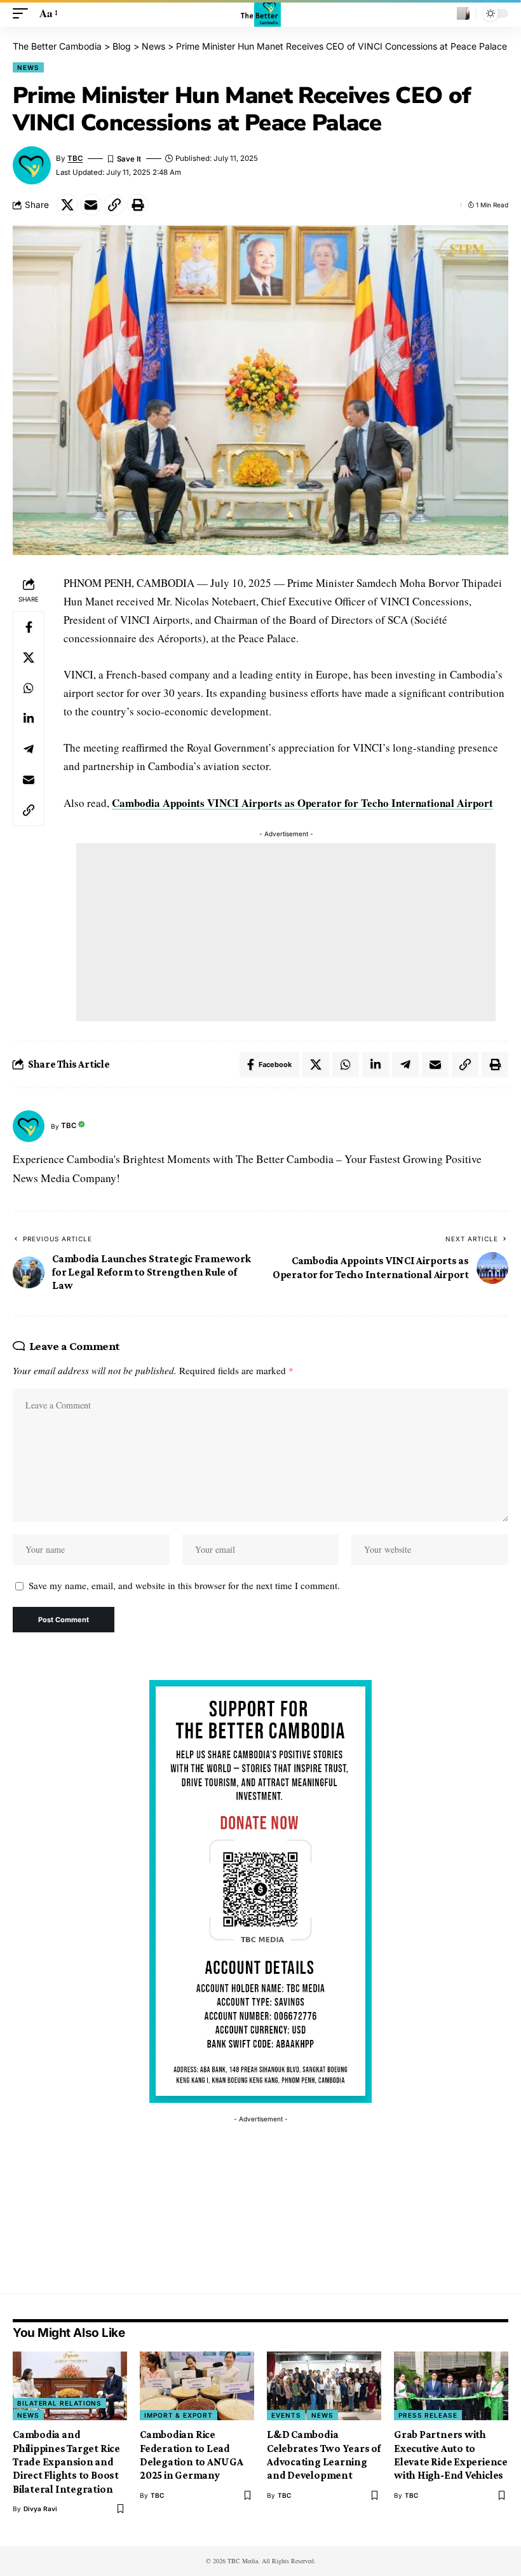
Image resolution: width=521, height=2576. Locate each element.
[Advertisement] (286, 932)
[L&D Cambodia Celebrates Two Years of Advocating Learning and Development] (324, 2386)
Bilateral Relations (59, 2403)
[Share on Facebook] (29, 627)
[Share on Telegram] (29, 749)
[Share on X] (67, 205)
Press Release (428, 2415)
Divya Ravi (40, 2509)
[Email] (91, 205)
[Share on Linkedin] (29, 719)
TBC (75, 158)
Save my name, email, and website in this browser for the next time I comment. (184, 1585)
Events (286, 2415)
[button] (24, 14)
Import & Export (179, 2415)
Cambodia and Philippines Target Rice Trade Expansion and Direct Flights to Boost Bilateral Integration (66, 2462)
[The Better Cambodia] (261, 13)
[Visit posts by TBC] (29, 1126)
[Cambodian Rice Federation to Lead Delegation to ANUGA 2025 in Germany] (197, 2386)
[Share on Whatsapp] (29, 688)
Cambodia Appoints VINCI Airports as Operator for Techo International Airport (302, 803)
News (28, 67)
